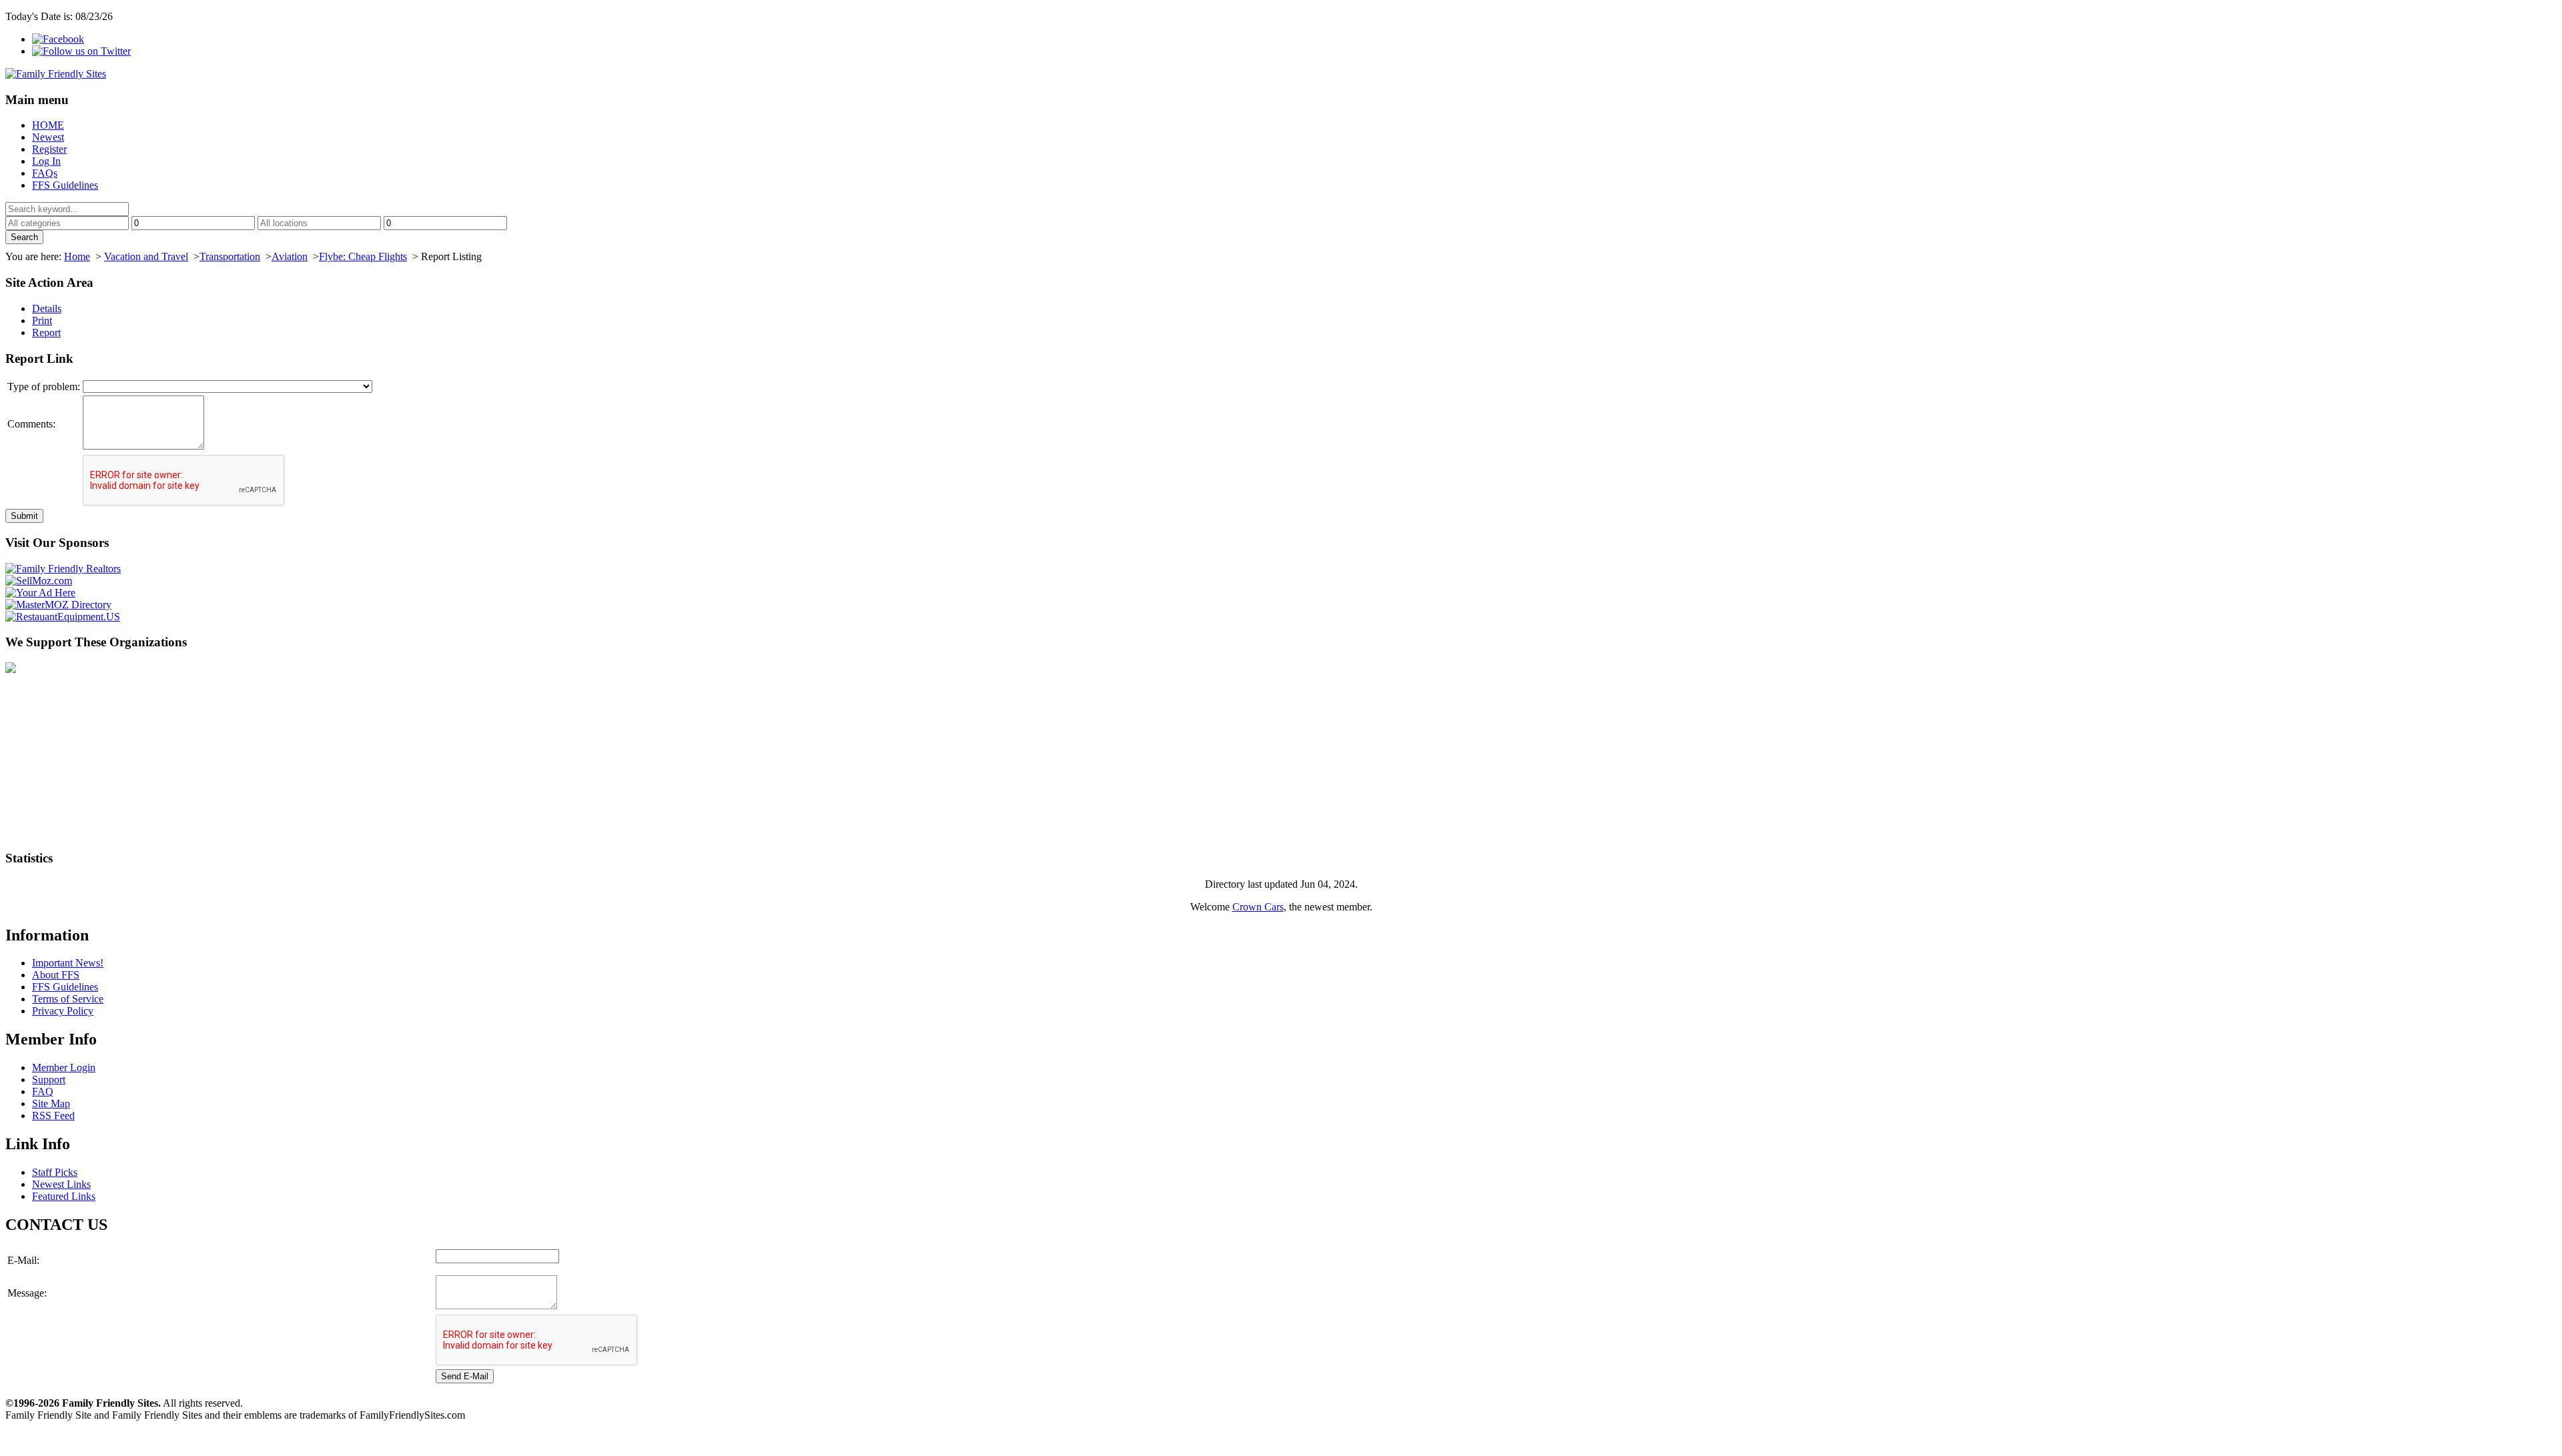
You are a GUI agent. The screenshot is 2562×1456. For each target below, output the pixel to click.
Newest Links (61, 1184)
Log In (46, 161)
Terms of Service (68, 999)
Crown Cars (1258, 907)
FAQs (45, 173)
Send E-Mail (465, 1376)
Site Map (51, 1104)
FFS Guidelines (65, 185)
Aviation (290, 256)
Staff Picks (55, 1172)
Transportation (230, 256)
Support (49, 1079)
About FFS (56, 975)
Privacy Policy (63, 1011)
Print (42, 320)
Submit (24, 516)
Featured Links (64, 1196)
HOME (48, 125)
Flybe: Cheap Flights (363, 256)
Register (49, 149)
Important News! (68, 963)
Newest (48, 137)
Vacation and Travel (146, 256)
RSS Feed (53, 1116)
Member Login (64, 1067)
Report (46, 332)
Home (77, 256)
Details (47, 308)
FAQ (43, 1091)
